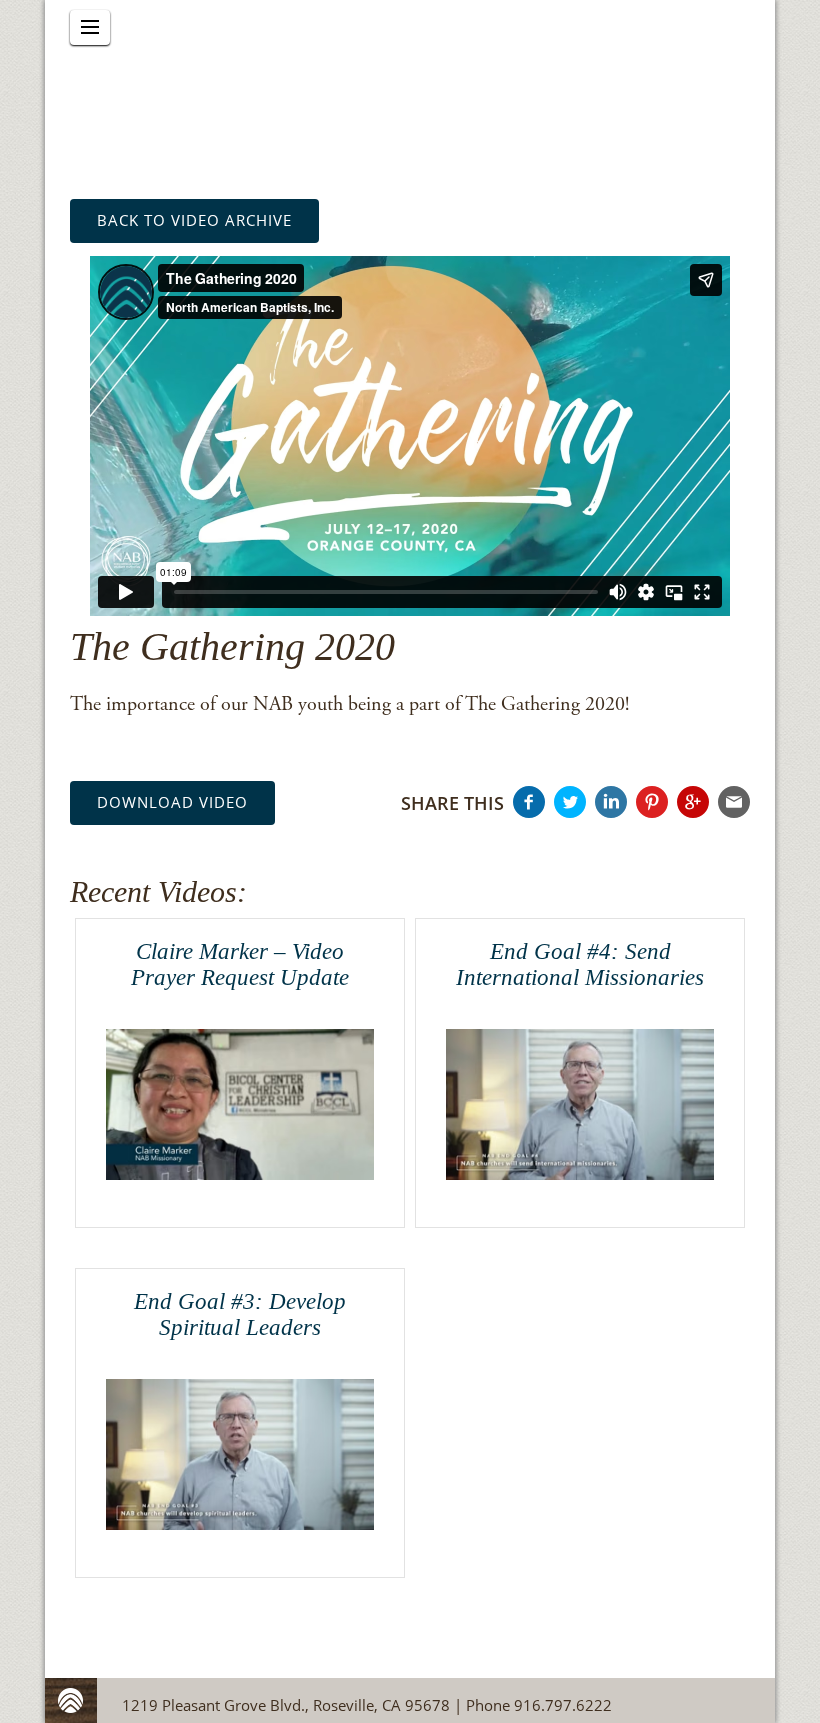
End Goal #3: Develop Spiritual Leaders (240, 1314)
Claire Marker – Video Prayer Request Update (240, 964)
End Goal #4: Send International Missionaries (580, 964)
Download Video (172, 802)
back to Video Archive (194, 220)
